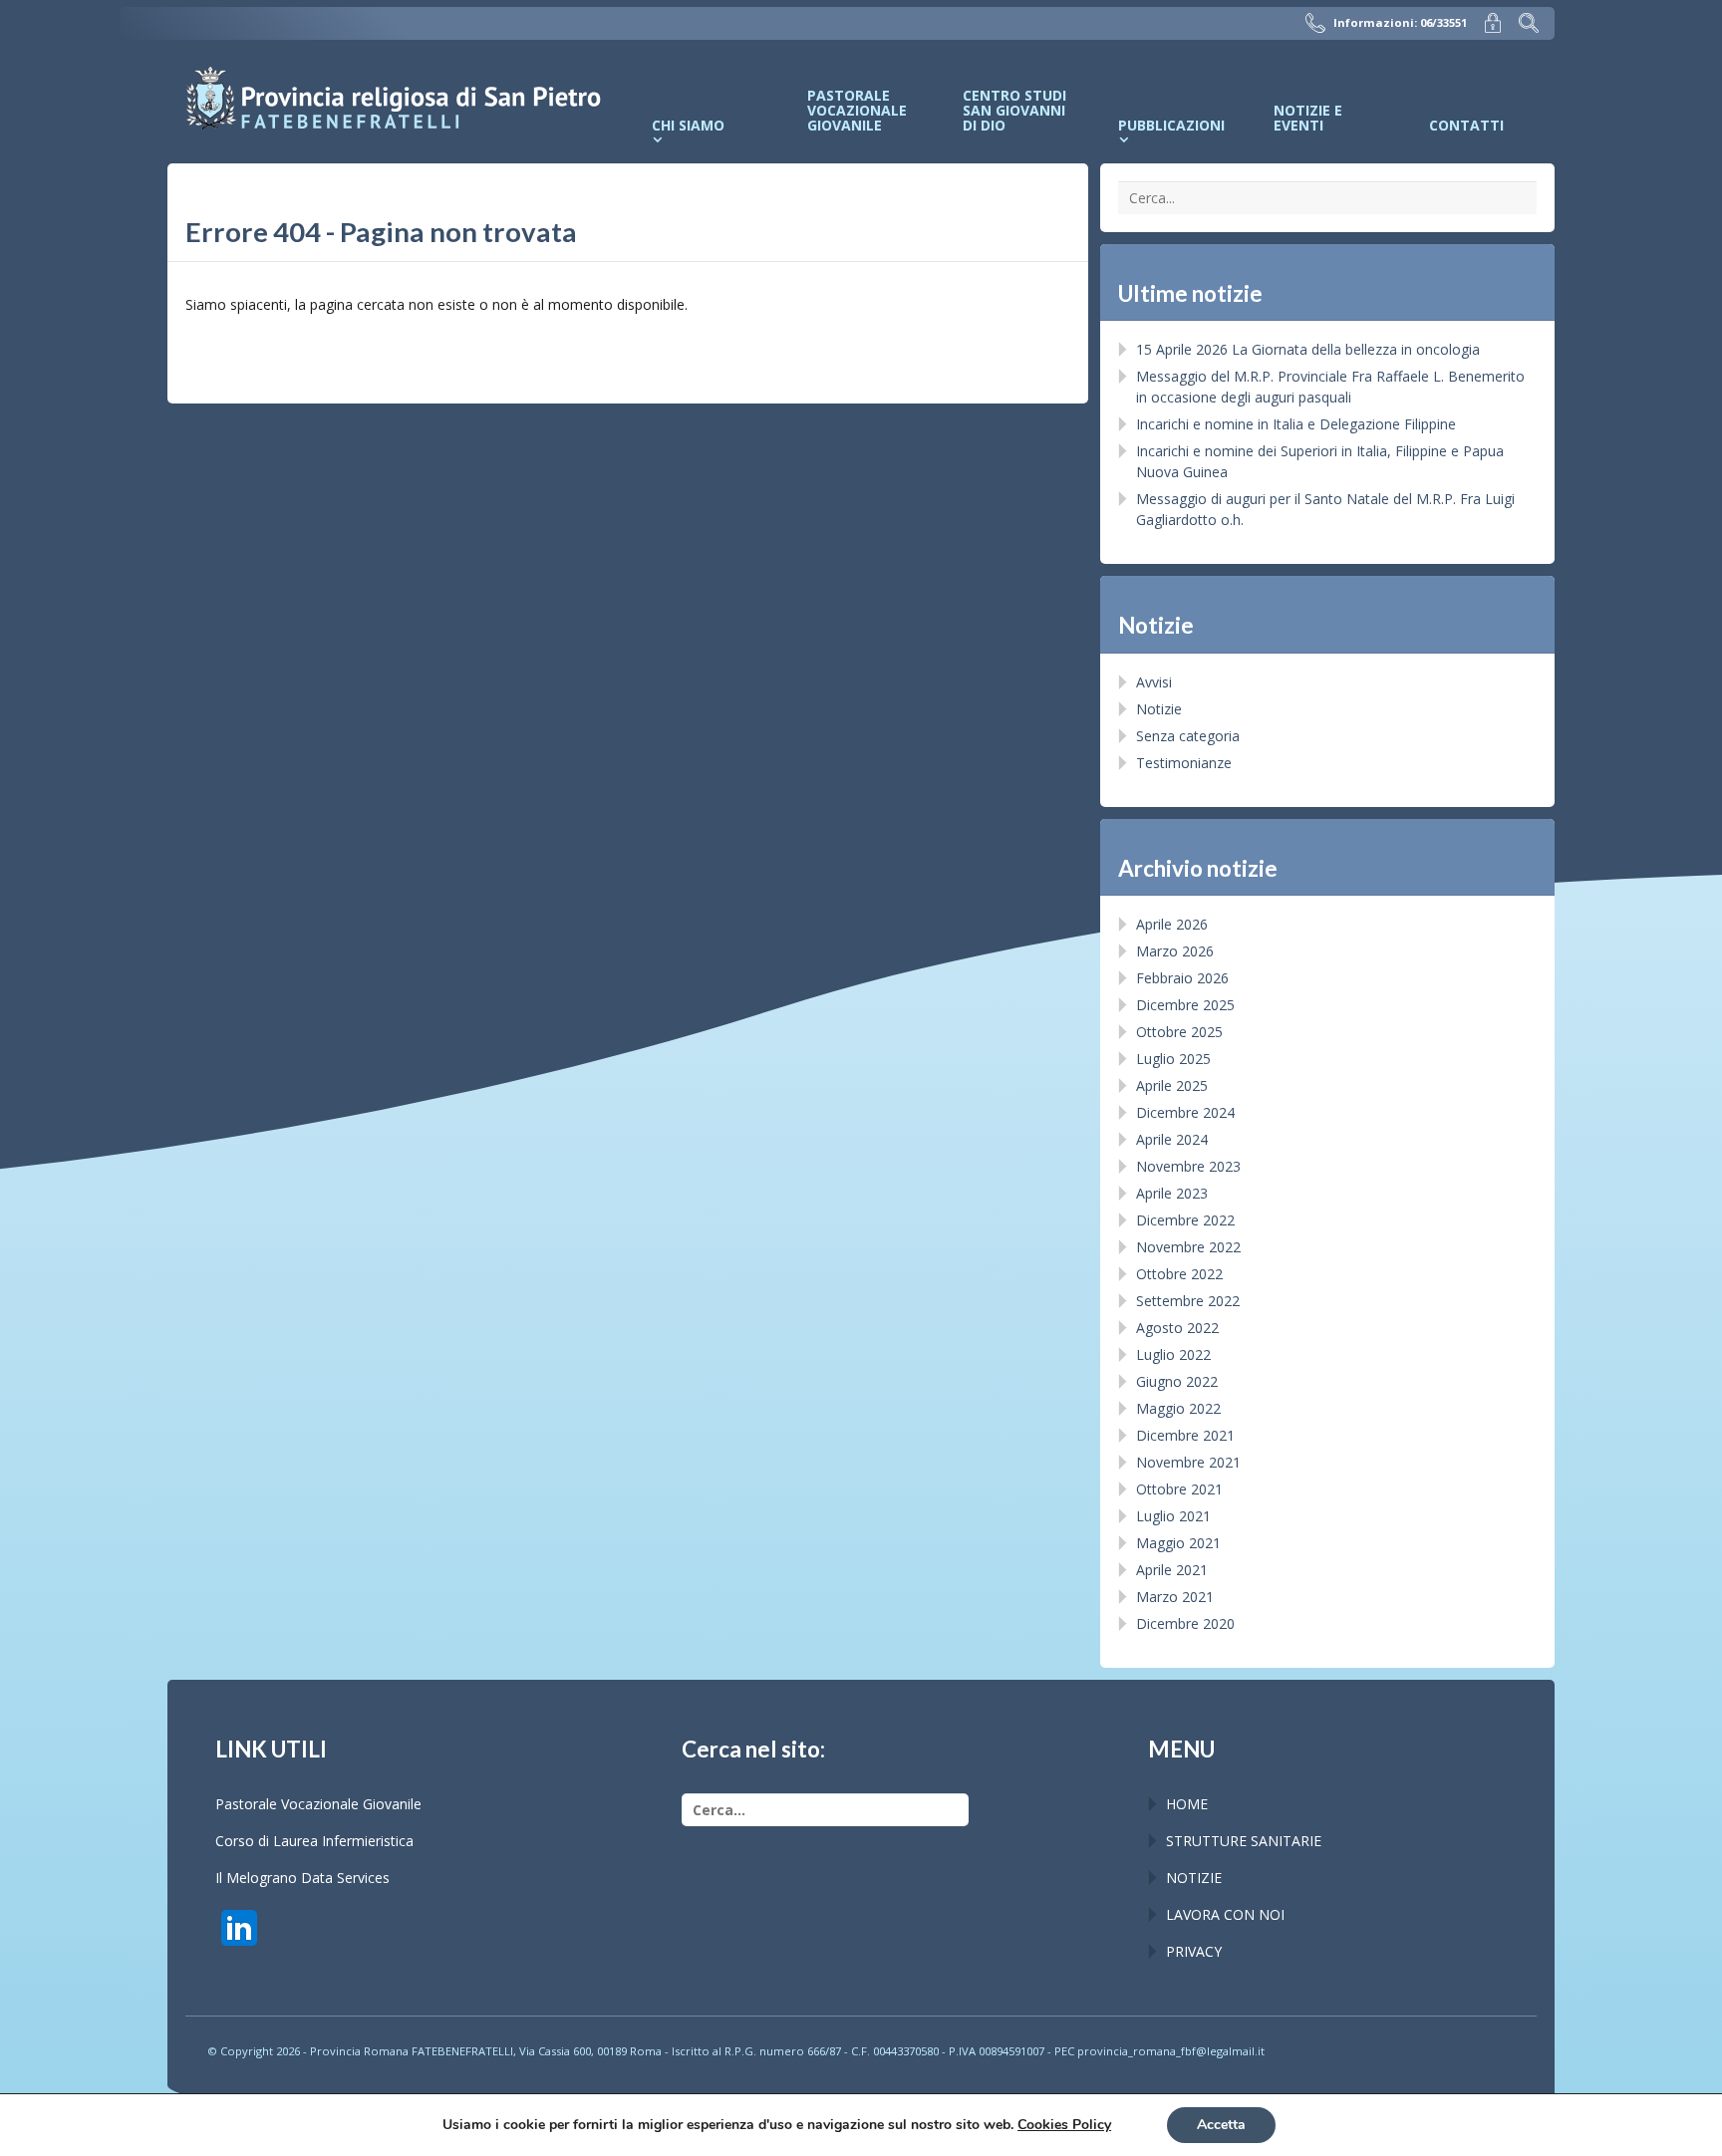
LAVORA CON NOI (1225, 1914)
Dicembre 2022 (1185, 1220)
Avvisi (1154, 682)
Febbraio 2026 (1182, 978)
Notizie (1159, 709)
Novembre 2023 (1188, 1166)
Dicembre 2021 (1185, 1435)
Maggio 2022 (1178, 1408)
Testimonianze (1184, 763)
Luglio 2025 (1173, 1059)
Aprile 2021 (1172, 1570)
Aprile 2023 (1172, 1193)
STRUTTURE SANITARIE (1244, 1841)
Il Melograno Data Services (302, 1878)
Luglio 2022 (1173, 1354)
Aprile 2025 (1172, 1085)
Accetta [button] (1221, 2125)
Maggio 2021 (1178, 1543)
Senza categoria (1188, 736)
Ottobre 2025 (1179, 1032)
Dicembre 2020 (1185, 1623)
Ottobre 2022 (1179, 1274)
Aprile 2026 (1172, 924)
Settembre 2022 (1188, 1301)
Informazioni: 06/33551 (1400, 22)
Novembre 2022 (1188, 1247)
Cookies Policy (1064, 2125)
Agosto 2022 (1177, 1328)
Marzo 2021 (1175, 1597)
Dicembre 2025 (1185, 1005)
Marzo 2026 (1175, 951)
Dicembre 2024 (1185, 1112)
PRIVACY (1194, 1951)
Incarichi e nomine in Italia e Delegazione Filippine (1296, 424)
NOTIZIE (1194, 1878)
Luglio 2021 (1173, 1516)
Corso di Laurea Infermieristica (314, 1841)
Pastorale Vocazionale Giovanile (318, 1804)
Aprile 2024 (1172, 1139)
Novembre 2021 (1188, 1462)
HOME (1187, 1804)
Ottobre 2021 (1179, 1489)
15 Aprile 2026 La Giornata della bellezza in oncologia (1308, 349)
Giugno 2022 (1177, 1381)
